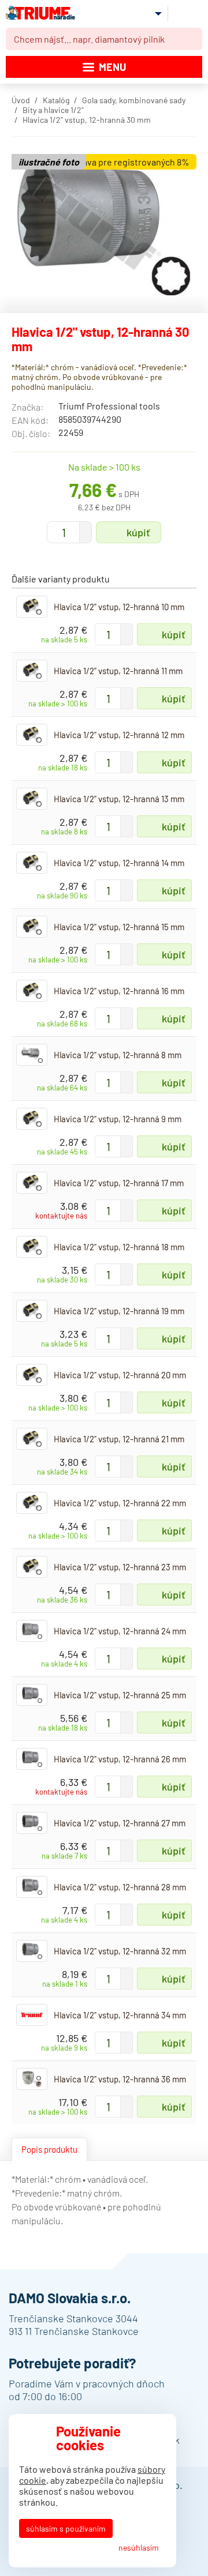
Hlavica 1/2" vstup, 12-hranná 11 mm (118, 671)
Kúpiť (138, 532)
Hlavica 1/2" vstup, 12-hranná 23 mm (120, 1567)
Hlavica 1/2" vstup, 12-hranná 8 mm (118, 1055)
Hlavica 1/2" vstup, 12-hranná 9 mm (118, 1119)
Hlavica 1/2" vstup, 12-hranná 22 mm (120, 1503)
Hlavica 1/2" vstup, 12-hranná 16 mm (119, 991)
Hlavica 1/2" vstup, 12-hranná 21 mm (119, 1439)
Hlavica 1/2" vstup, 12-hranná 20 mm (120, 1375)
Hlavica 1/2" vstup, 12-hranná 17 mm (119, 1183)
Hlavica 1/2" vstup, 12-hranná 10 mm (119, 607)
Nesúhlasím (139, 2547)
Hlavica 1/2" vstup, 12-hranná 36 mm (120, 2079)
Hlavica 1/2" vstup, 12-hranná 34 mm (120, 2015)
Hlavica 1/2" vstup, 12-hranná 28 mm (120, 1887)
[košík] (188, 13)
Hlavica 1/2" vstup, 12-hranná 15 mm (119, 927)
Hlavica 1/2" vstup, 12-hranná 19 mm (119, 1311)
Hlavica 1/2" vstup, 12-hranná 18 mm (119, 1247)
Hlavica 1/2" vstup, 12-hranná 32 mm (120, 1951)
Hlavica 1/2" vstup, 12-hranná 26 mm (120, 1759)
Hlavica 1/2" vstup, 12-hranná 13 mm (119, 799)
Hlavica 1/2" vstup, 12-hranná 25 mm (120, 1695)
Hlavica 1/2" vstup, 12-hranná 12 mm (119, 735)
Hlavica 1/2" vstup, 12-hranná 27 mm (120, 1823)
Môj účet (149, 13)
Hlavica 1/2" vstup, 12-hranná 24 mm (120, 1631)
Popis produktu (49, 2149)
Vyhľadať (191, 39)
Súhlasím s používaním (66, 2528)
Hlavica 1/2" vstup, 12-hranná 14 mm (119, 863)
